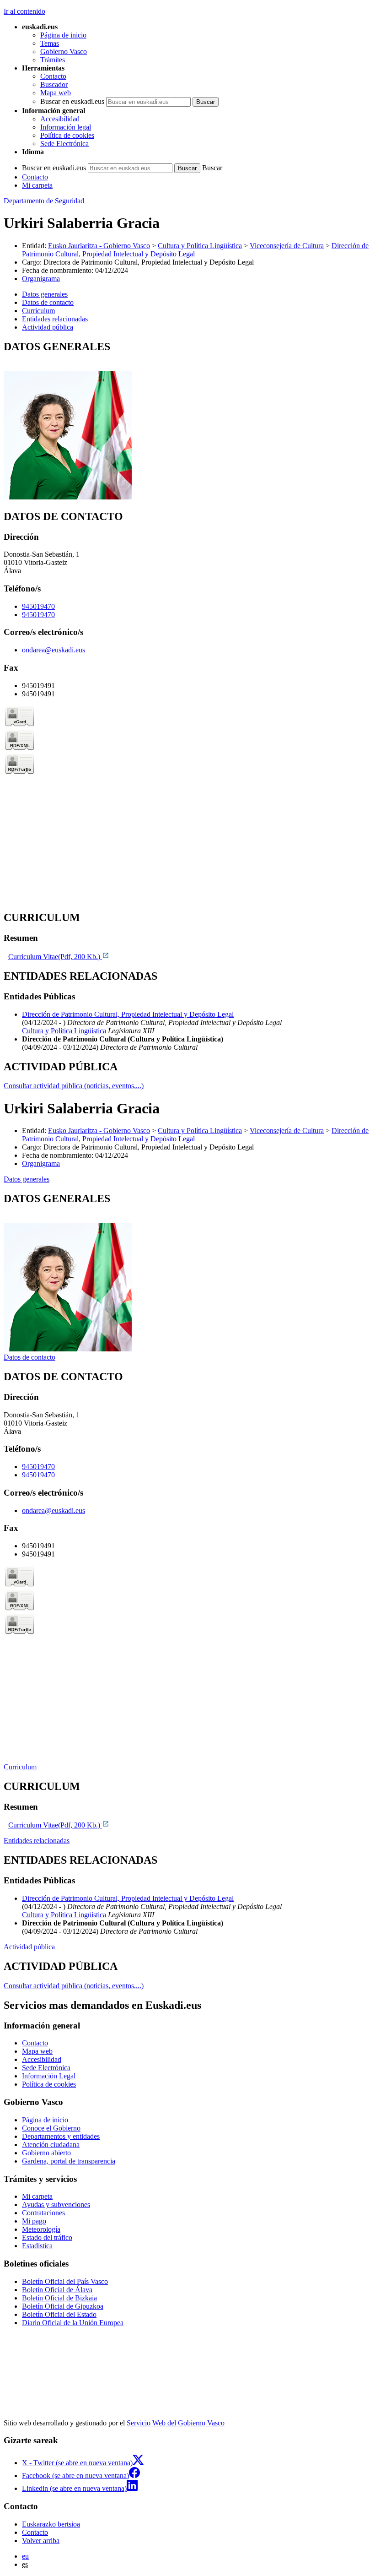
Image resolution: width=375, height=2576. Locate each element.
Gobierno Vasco (64, 52)
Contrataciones (43, 2213)
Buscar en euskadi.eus (72, 101)
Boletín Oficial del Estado (59, 2314)
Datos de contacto (29, 1357)
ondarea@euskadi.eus (54, 650)
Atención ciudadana (51, 2145)
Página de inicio (63, 35)
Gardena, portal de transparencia (69, 2161)
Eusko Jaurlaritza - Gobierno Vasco (99, 246)
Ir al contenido (24, 11)
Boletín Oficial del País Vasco (65, 2281)
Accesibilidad (60, 119)
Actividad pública (29, 1947)
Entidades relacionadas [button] (55, 319)
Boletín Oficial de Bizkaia (59, 2298)
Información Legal (49, 2076)
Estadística (37, 2246)
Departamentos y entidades (61, 2136)
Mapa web (56, 93)
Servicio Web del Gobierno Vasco (176, 2423)
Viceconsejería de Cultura (287, 246)
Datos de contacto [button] (48, 302)
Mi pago (34, 2221)
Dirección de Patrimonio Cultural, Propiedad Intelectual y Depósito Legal (128, 1014)
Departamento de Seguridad (44, 201)
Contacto (53, 76)
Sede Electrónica (64, 144)
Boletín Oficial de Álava (57, 2290)
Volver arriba (41, 2541)
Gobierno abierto (46, 2153)
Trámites (53, 60)
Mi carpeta (37, 185)
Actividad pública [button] (48, 327)
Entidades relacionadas (37, 1841)
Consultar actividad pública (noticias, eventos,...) (74, 1086)
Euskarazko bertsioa (51, 2524)
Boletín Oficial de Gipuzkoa (63, 2306)
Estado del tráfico (47, 2237)
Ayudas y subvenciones (56, 2205)
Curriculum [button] (38, 311)
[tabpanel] (187, 421)
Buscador (54, 84)
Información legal (66, 127)
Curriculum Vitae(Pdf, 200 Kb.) (55, 957)
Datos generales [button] (45, 294)
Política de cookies (67, 135)
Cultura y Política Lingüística (200, 246)
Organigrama (41, 279)
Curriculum (20, 1767)
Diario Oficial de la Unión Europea (73, 2323)
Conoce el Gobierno (51, 2128)
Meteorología (41, 2229)
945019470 (38, 606)
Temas (50, 43)
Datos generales (27, 1179)
